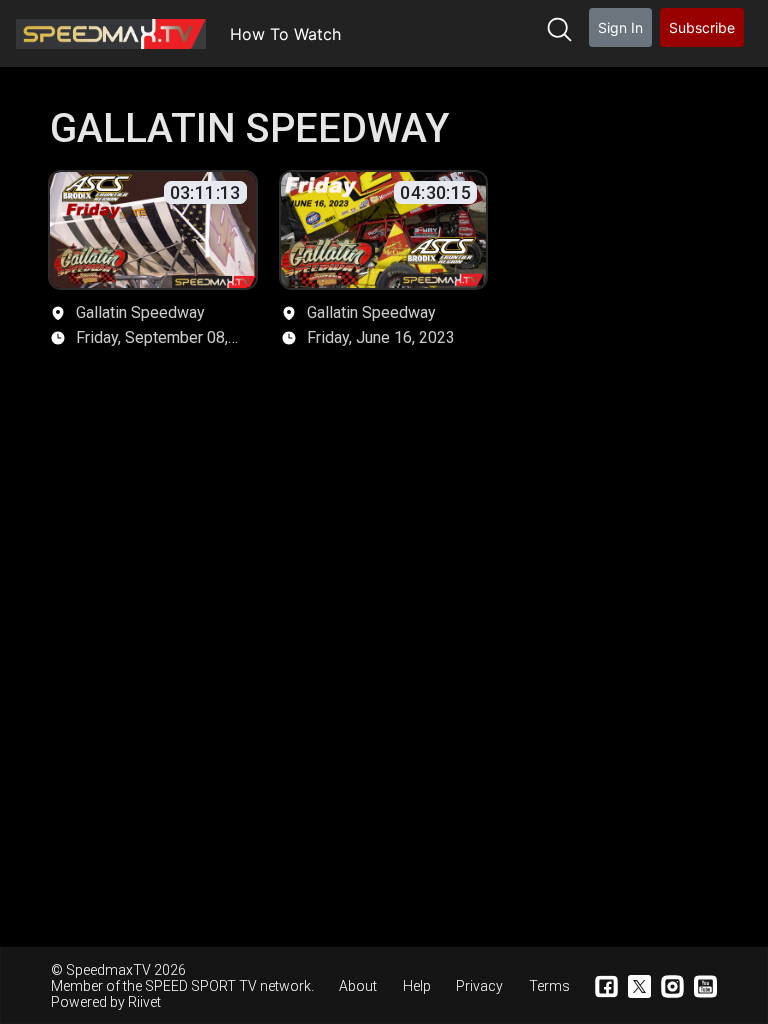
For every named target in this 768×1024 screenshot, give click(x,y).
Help (417, 986)
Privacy (479, 986)
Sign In (620, 27)
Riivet (144, 1002)
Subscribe (702, 27)
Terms (549, 986)
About (358, 986)
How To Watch (285, 34)
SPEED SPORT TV (201, 986)
